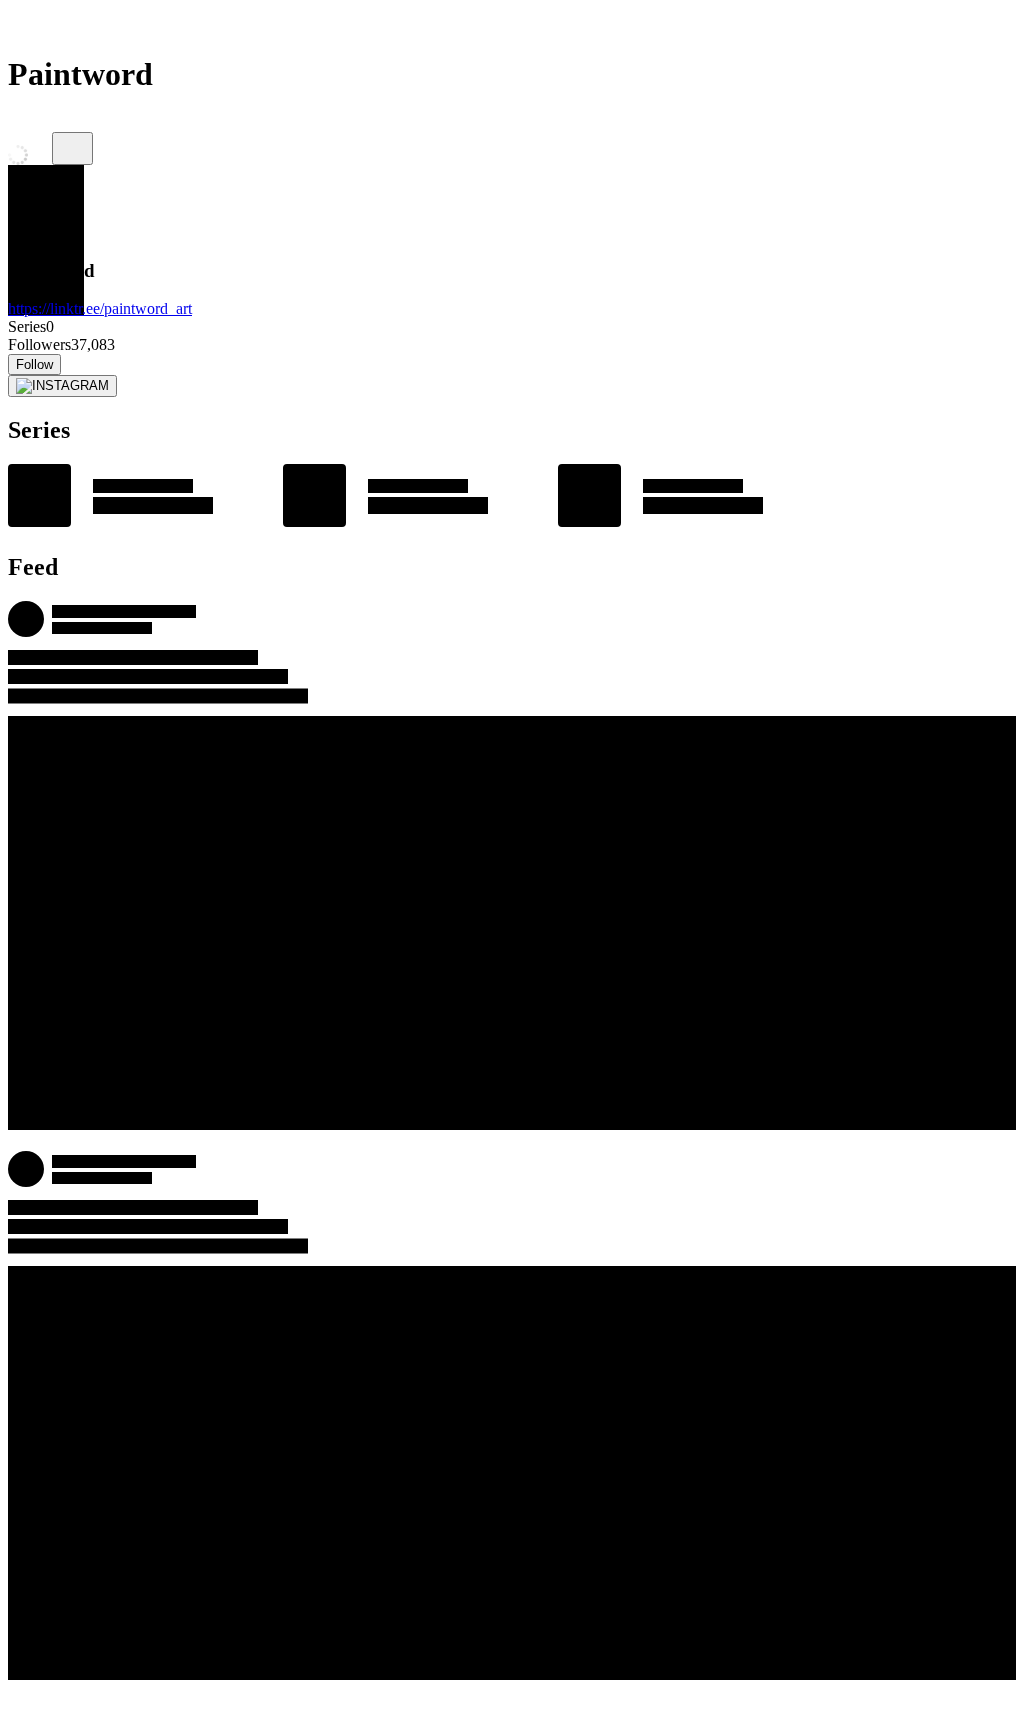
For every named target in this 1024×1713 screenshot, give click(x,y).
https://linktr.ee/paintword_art (100, 308)
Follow (34, 364)
